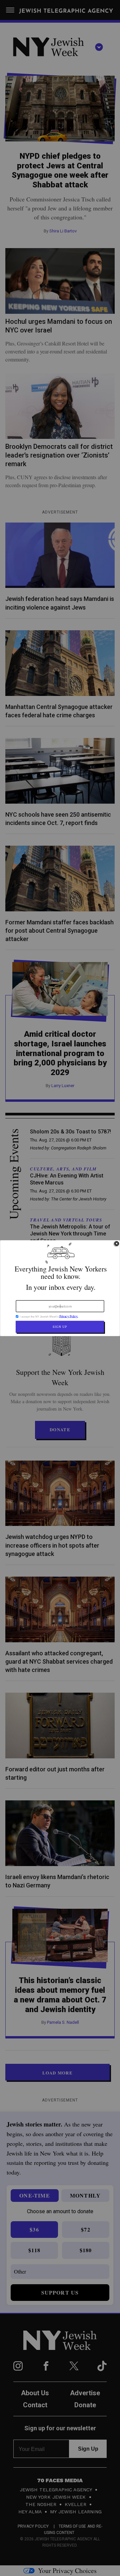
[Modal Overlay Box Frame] (60, 1288)
